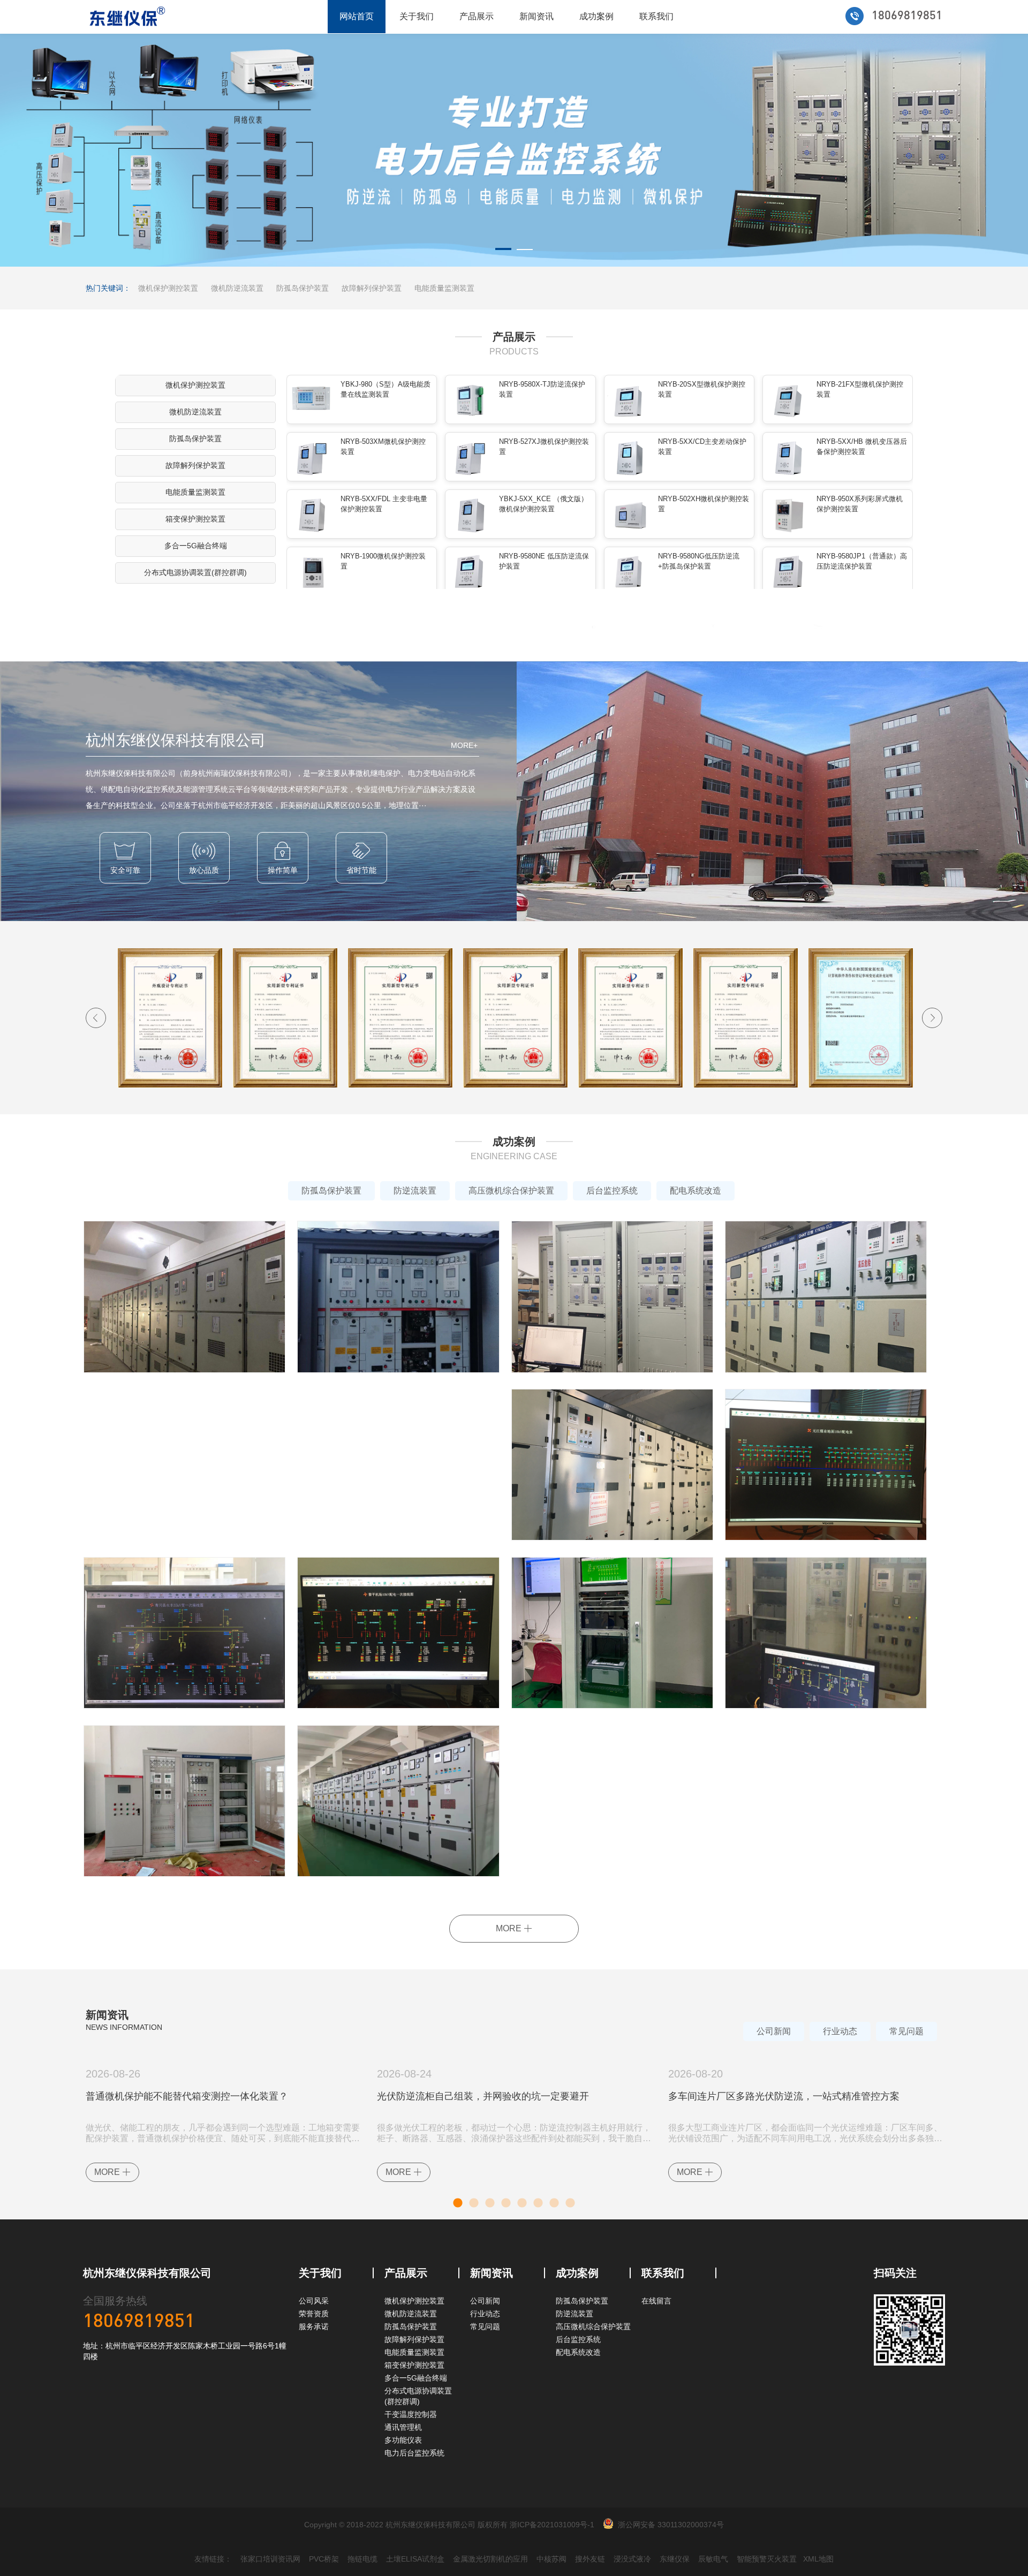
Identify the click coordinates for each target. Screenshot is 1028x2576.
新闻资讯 (536, 16)
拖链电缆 (362, 2559)
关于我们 (417, 16)
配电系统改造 (696, 1191)
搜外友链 (590, 2559)
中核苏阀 (551, 2559)
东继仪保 (675, 2559)
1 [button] (503, 251)
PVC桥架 (324, 2559)
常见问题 (906, 2031)
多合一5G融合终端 (196, 546)
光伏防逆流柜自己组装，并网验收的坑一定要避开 (483, 2096)
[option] (514, 150)
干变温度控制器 (411, 2414)
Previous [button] (96, 1018)
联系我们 (656, 16)
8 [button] (570, 2201)
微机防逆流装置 (237, 288)
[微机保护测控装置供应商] (514, 150)
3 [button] (490, 2201)
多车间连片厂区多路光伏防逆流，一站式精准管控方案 (784, 2096)
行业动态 (840, 2031)
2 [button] (525, 251)
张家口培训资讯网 (270, 2559)
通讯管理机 (403, 2427)
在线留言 (656, 2301)
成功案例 (596, 16)
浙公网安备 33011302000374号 (671, 2525)
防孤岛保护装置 (303, 288)
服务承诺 (314, 2326)
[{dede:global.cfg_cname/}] (127, 17)
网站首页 (357, 16)
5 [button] (522, 2201)
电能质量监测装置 (444, 288)
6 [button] (538, 2201)
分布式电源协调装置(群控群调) (195, 572)
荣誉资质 (314, 2314)
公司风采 (314, 2301)
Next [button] (932, 1018)
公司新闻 (774, 2031)
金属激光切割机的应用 (490, 2559)
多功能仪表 (403, 2440)
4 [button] (506, 2201)
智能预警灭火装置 (767, 2559)
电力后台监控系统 (414, 2453)
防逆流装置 (415, 1191)
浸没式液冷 (632, 2559)
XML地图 (818, 2559)
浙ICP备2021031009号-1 (552, 2525)
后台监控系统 (612, 1191)
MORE (510, 1928)
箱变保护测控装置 (195, 519)
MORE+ (464, 745)
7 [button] (554, 2201)
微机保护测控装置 (168, 288)
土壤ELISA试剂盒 (415, 2559)
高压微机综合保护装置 (511, 1191)
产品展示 (477, 16)
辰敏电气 (713, 2559)
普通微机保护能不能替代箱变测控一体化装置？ (187, 2096)
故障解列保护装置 (372, 288)
